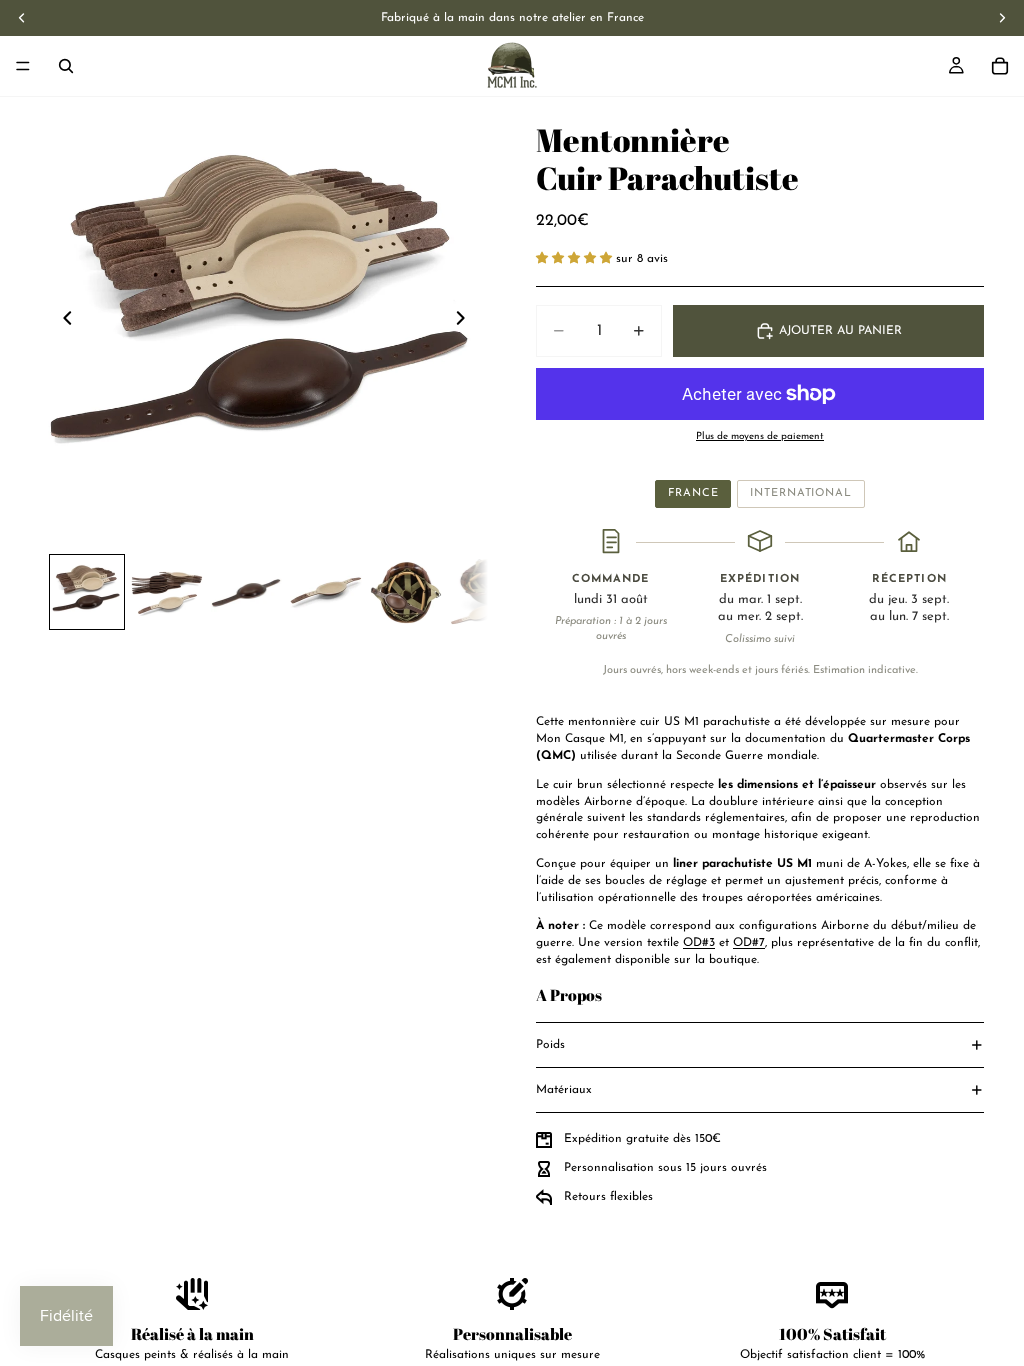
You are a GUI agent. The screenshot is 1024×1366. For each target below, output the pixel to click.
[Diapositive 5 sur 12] (406, 592)
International (800, 493)
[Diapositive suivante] (466, 321)
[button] (576, 259)
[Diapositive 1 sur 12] (87, 592)
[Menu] (23, 66)
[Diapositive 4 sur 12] (326, 592)
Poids (550, 1045)
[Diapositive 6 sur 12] (486, 592)
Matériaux (564, 1090)
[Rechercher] (66, 66)
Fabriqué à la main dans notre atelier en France (512, 18)
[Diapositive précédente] (62, 321)
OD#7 (749, 943)
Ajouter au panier (840, 331)
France (693, 493)
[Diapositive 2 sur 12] (167, 592)
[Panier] (1000, 66)
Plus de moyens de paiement (760, 436)
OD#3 (699, 943)
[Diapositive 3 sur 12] (247, 592)
